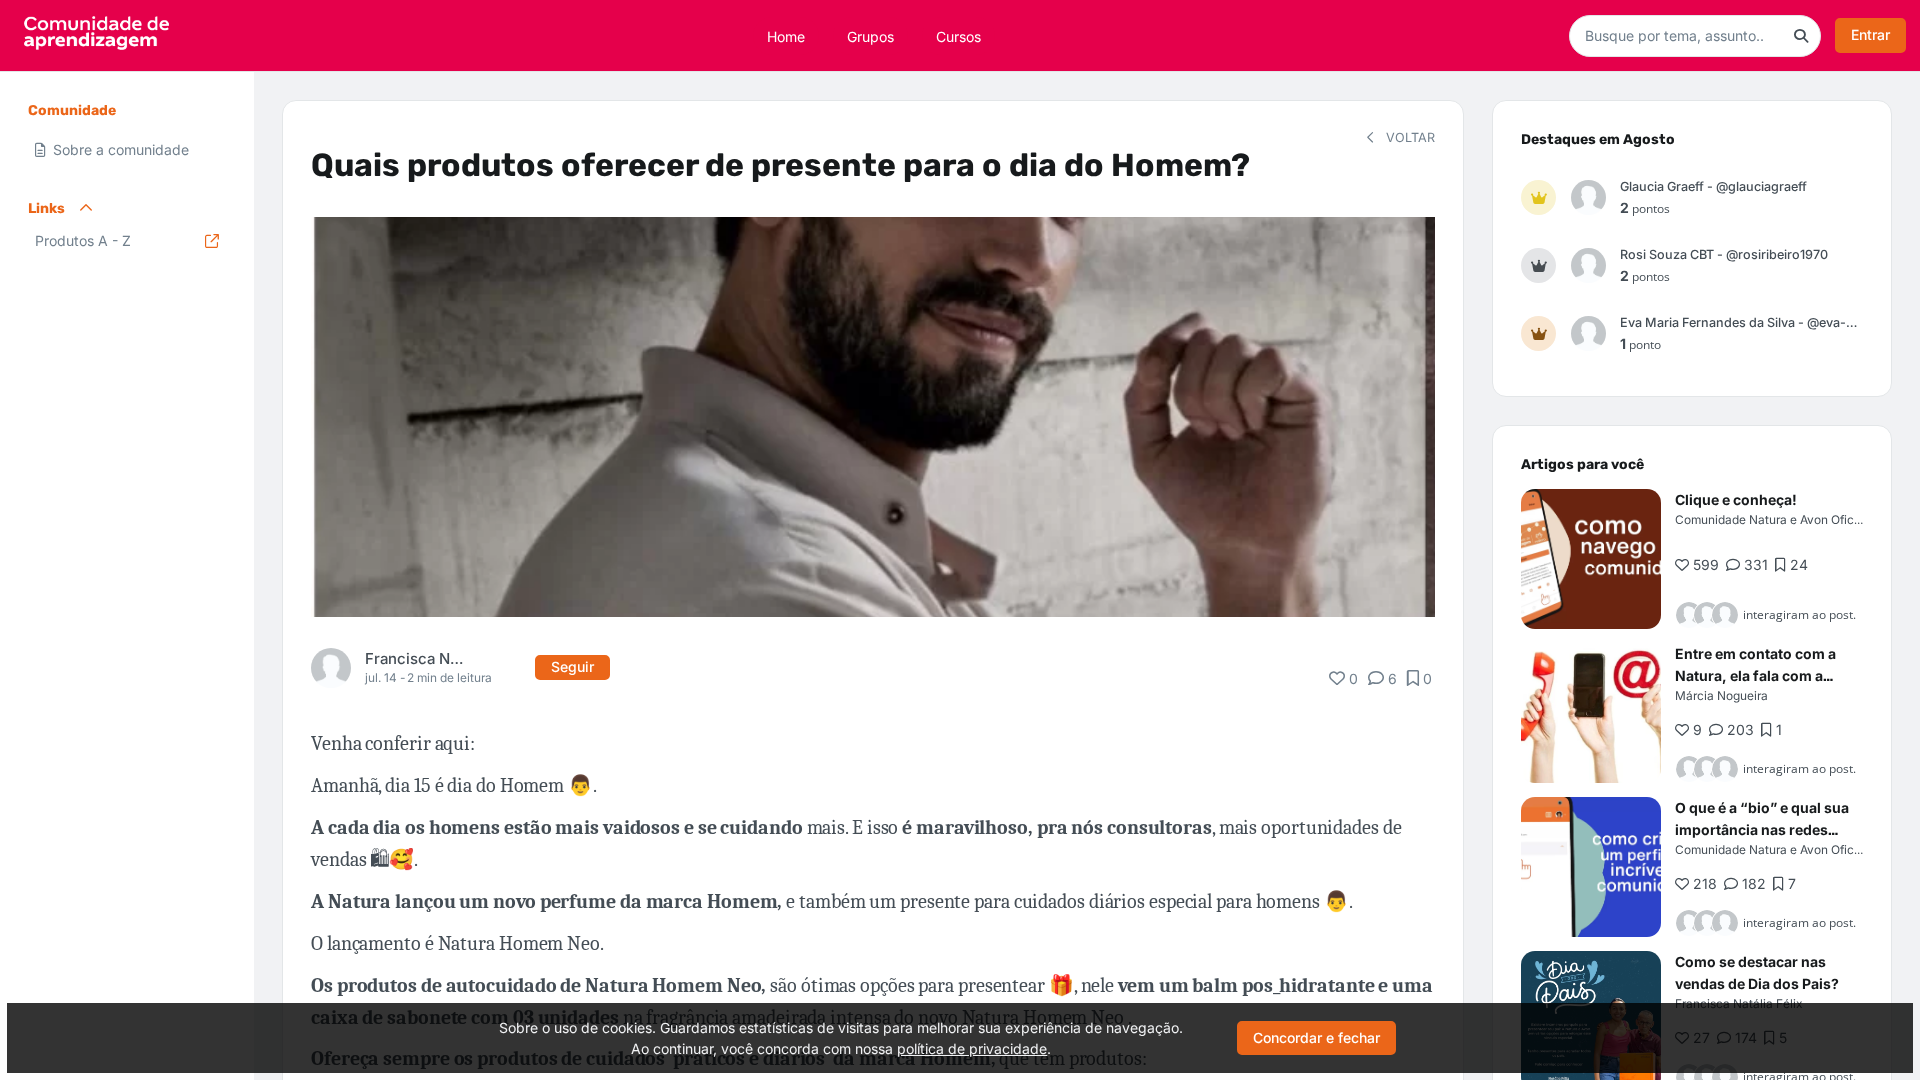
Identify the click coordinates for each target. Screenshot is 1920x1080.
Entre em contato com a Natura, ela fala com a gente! (1755, 675)
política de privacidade (972, 1048)
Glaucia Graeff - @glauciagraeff (1713, 186)
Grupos (870, 35)
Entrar (1870, 34)
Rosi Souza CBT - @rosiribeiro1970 (1724, 254)
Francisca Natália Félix (416, 658)
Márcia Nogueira (1721, 695)
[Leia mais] (1591, 559)
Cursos (958, 35)
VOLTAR (1408, 137)
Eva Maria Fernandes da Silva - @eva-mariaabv (1741, 322)
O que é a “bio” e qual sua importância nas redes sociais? (1762, 829)
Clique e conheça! (1736, 499)
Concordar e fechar (1316, 1037)
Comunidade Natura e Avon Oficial (1771, 519)
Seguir (572, 666)
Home (786, 35)
